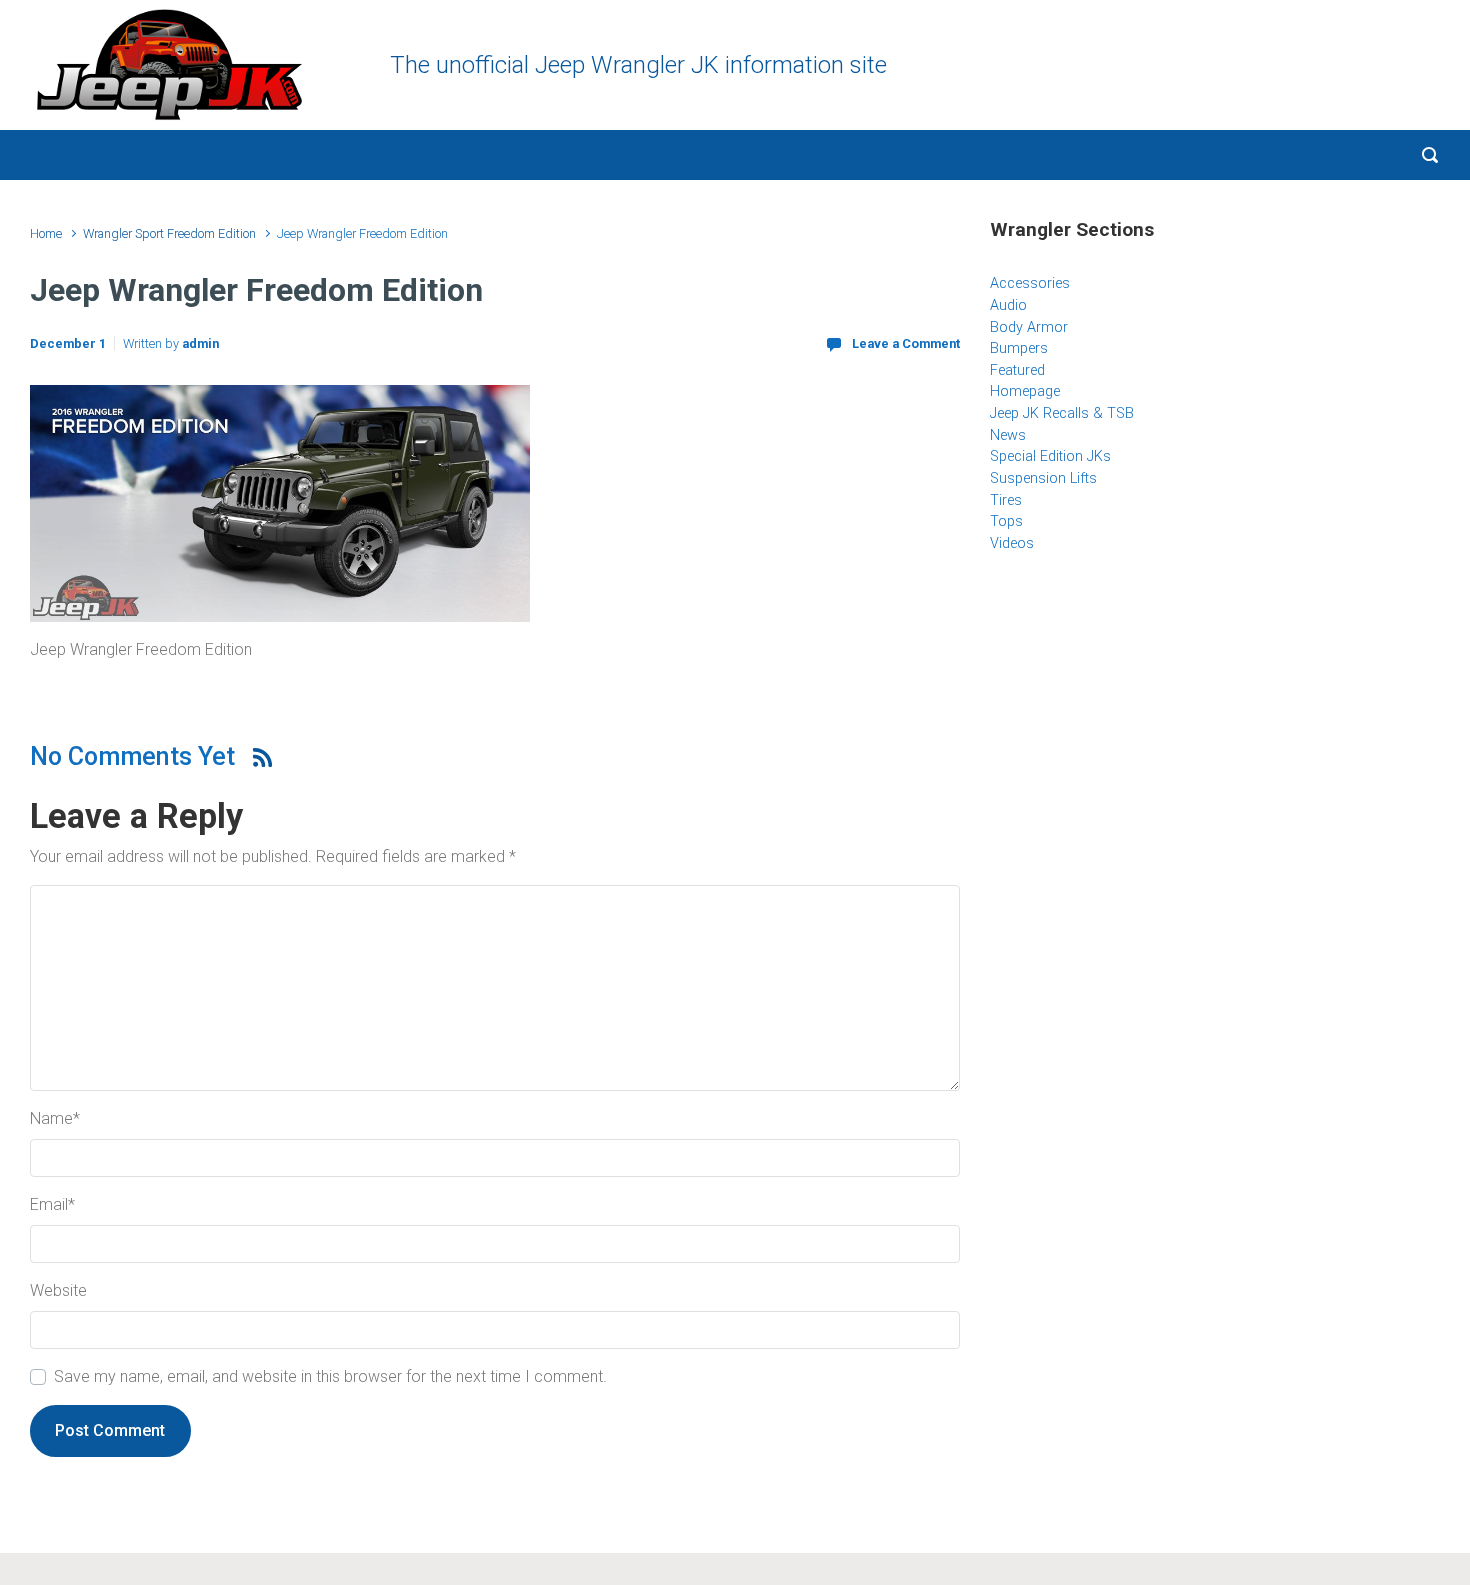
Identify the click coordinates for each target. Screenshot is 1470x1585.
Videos (1012, 543)
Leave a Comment (906, 343)
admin (200, 343)
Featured (1017, 370)
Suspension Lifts (1043, 478)
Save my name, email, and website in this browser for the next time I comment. (330, 1376)
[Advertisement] (1215, 731)
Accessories (1030, 283)
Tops (1006, 521)
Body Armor (1029, 327)
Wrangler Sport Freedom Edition (169, 233)
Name (55, 1118)
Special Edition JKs (1050, 456)
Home (46, 233)
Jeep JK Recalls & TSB (1062, 413)
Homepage (1025, 391)
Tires (1006, 500)
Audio (1008, 305)
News (1008, 435)
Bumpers (1019, 348)
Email (52, 1204)
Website (58, 1290)
